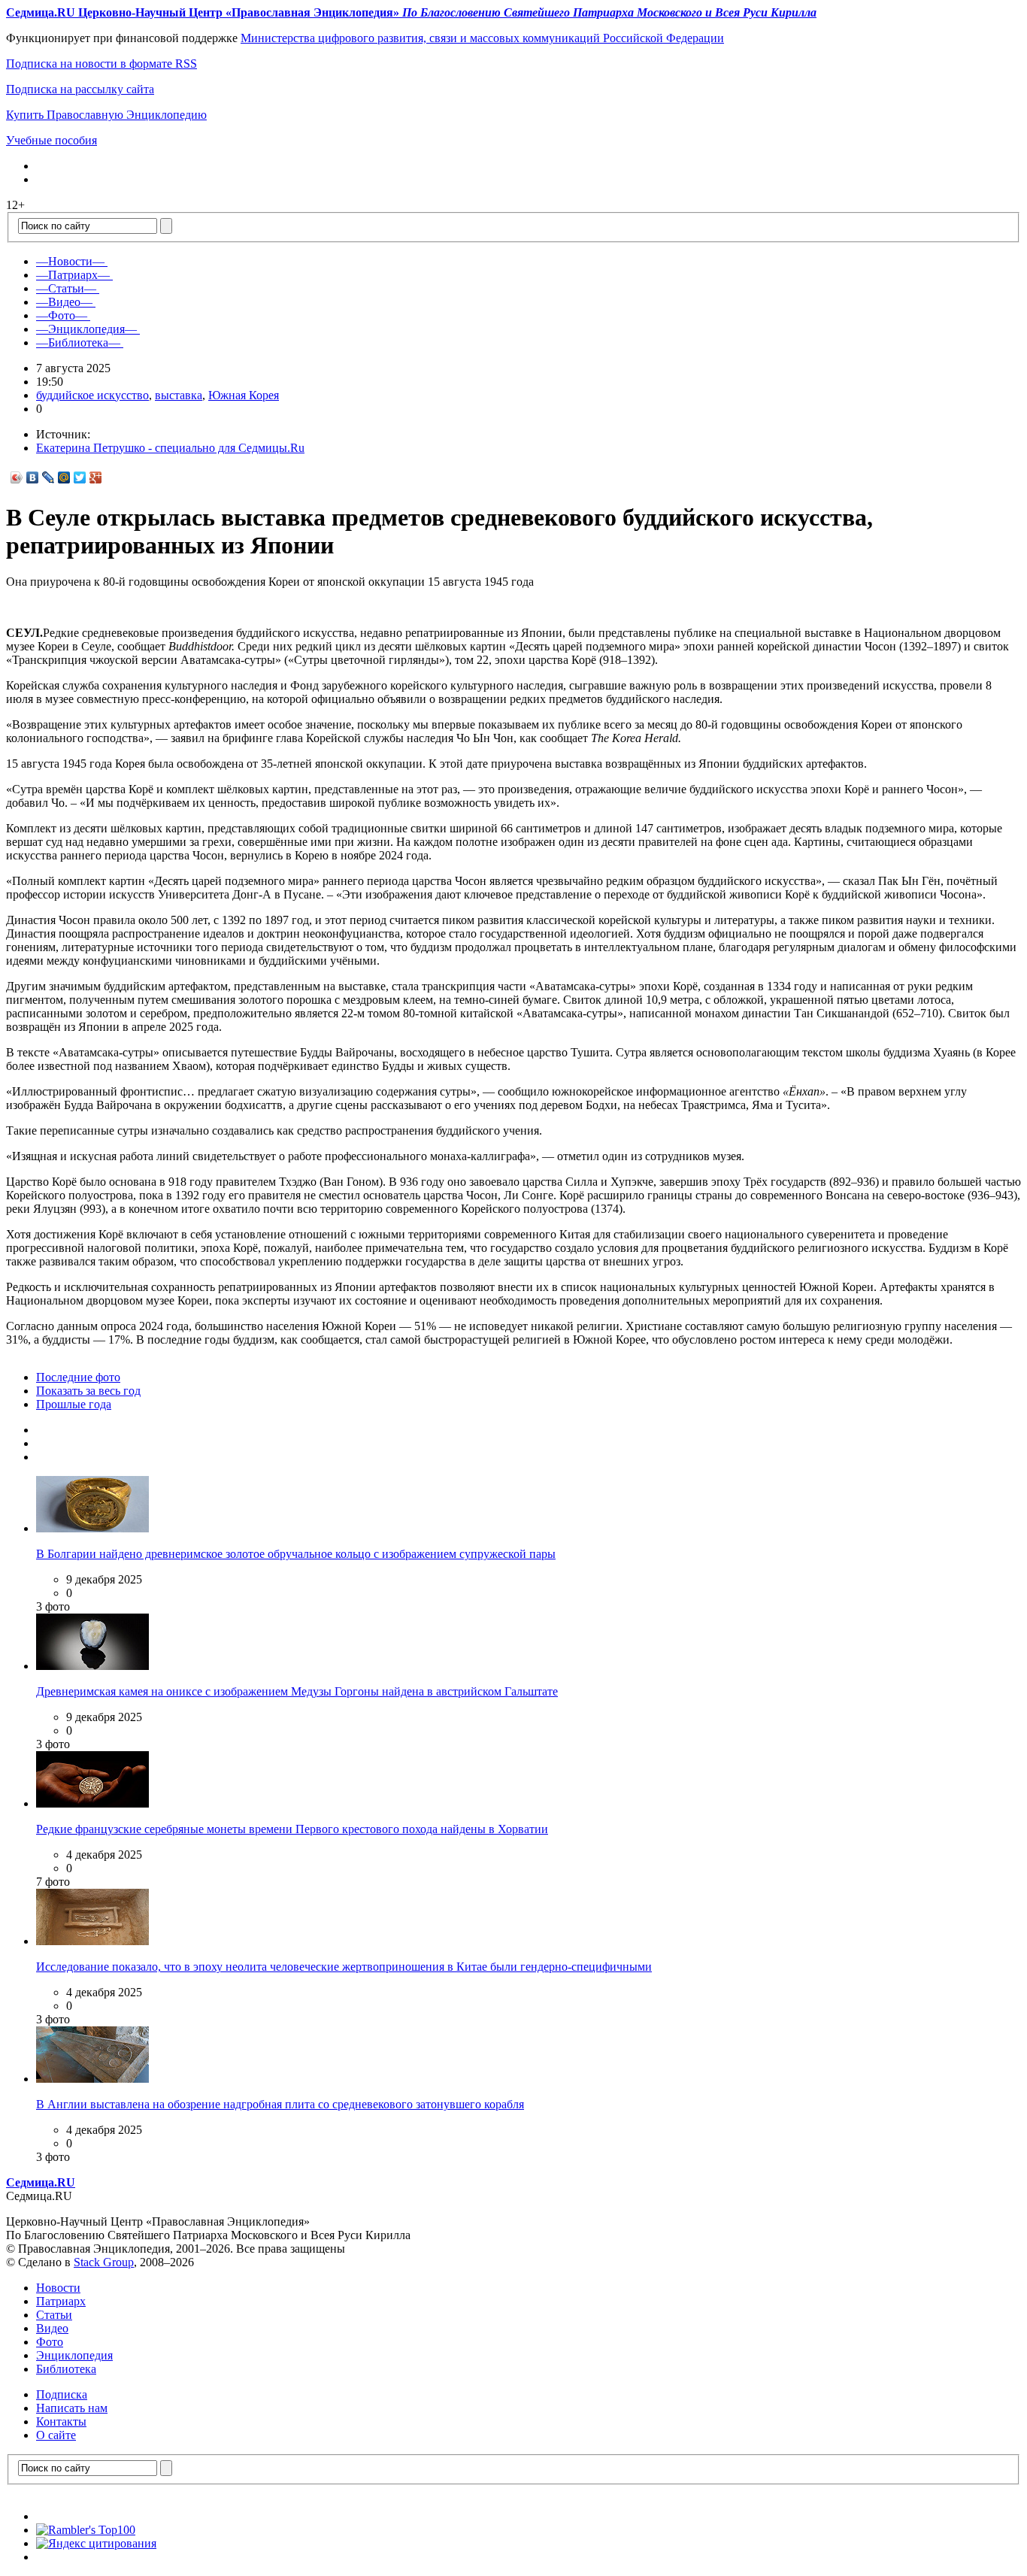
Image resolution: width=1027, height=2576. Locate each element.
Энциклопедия (74, 2355)
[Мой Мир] (64, 477)
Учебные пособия (52, 140)
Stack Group (104, 2262)
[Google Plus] (96, 477)
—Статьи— (66, 288)
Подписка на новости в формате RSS (101, 64)
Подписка (62, 2394)
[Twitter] (80, 477)
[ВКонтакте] (33, 477)
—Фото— (62, 315)
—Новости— (70, 261)
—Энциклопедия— (86, 329)
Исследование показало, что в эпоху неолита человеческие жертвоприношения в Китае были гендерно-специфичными (344, 1967)
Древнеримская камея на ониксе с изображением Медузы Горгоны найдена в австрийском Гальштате (297, 1691)
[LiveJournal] (48, 477)
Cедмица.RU (41, 2182)
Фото (50, 2342)
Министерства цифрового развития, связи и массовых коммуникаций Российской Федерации (482, 38)
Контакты (61, 2421)
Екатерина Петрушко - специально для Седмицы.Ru (170, 448)
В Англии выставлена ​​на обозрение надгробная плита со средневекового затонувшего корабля (280, 2104)
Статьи (54, 2315)
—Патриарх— (73, 275)
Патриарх (61, 2301)
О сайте (56, 2435)
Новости (58, 2288)
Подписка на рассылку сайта (80, 89)
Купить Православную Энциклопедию (106, 115)
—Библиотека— (78, 342)
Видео (52, 2328)
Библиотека (66, 2369)
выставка (179, 395)
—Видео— (64, 302)
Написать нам (72, 2408)
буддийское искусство (92, 395)
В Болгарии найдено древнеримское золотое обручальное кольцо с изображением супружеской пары (296, 1554)
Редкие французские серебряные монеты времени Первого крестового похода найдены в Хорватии (292, 1829)
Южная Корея (244, 395)
